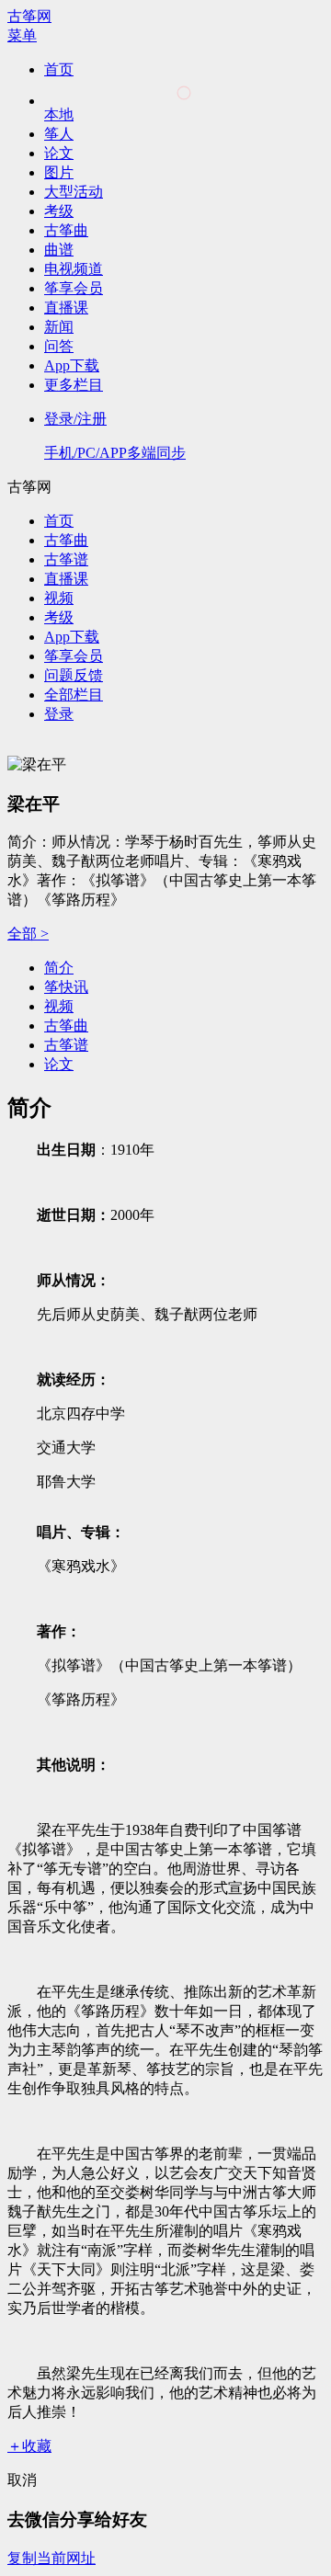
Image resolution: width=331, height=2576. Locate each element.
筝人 (59, 134)
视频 (59, 598)
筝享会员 (74, 288)
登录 (59, 714)
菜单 (22, 35)
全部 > (28, 934)
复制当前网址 (51, 2558)
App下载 (72, 365)
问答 (59, 346)
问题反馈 (74, 675)
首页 (59, 69)
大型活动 (74, 192)
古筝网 (29, 16)
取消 (22, 2480)
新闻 (59, 327)
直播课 (66, 308)
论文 (59, 153)
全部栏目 (74, 695)
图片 (59, 172)
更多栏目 (74, 385)
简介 (59, 968)
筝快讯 (66, 987)
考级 (59, 211)
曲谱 (59, 250)
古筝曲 (66, 230)
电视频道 (74, 269)
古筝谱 (66, 559)
